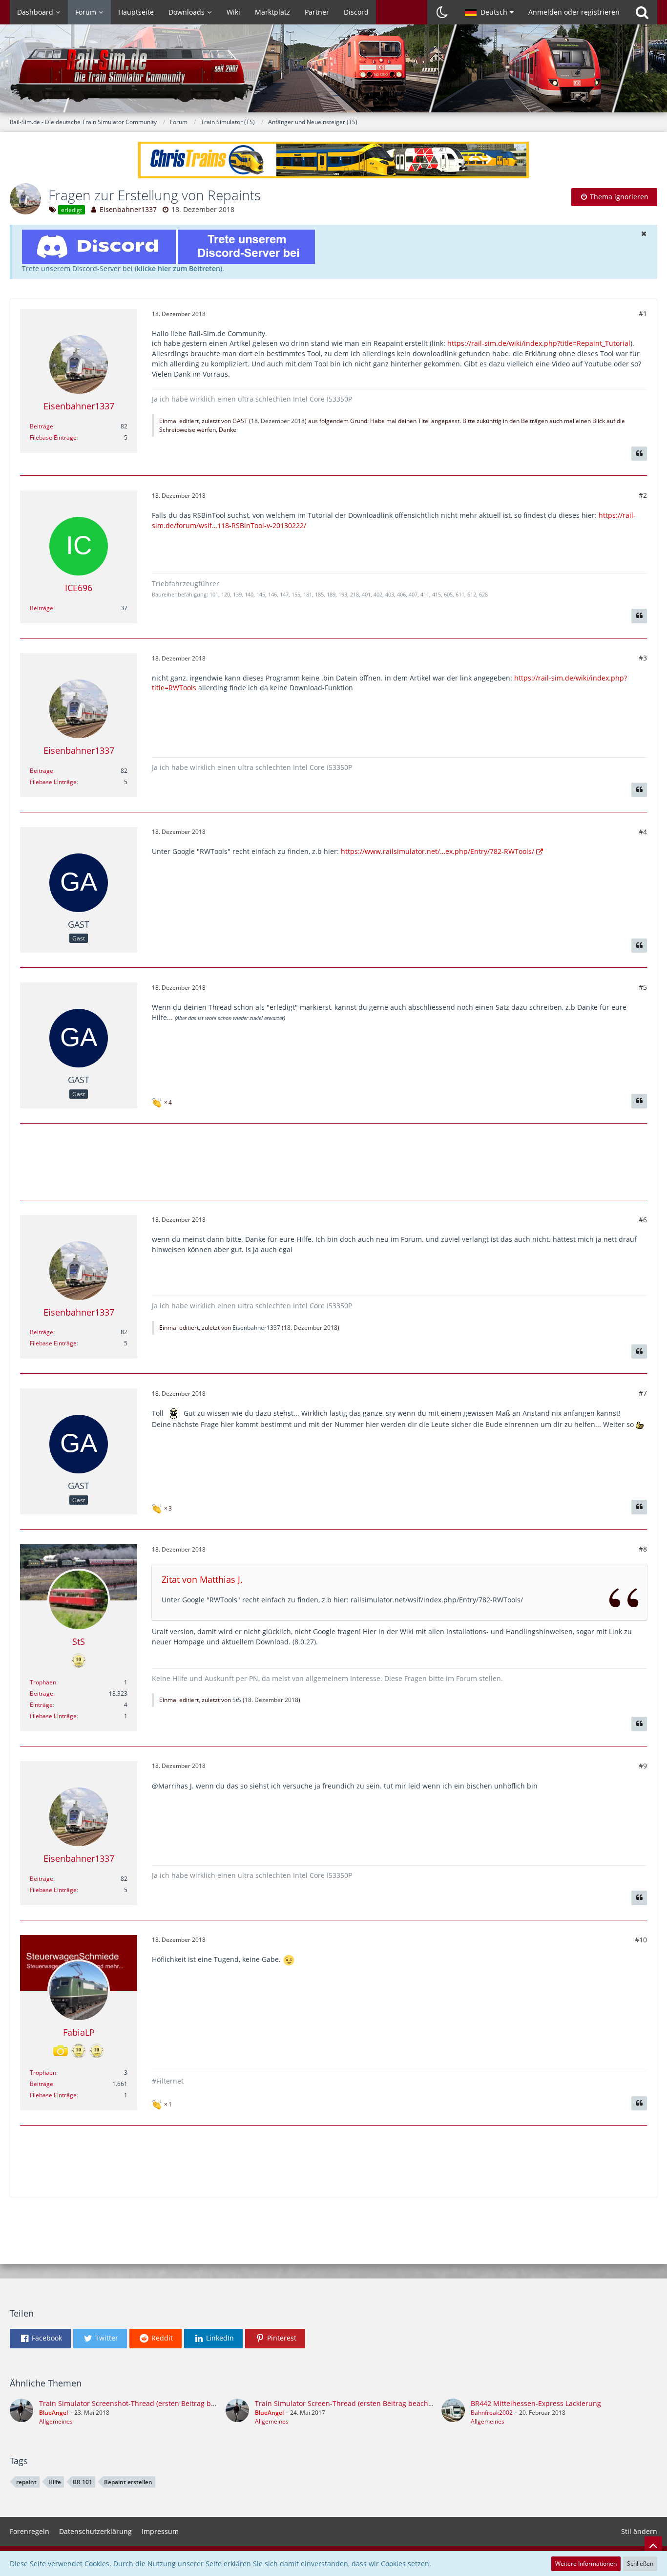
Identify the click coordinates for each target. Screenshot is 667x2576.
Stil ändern (639, 2531)
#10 (641, 1940)
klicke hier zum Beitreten (178, 268)
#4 (643, 832)
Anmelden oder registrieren (574, 12)
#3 (643, 658)
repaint (26, 2482)
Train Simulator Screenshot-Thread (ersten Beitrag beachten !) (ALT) (150, 2403)
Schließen (640, 2564)
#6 (643, 1220)
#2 (643, 495)
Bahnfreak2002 (492, 2413)
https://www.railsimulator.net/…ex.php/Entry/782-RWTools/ (438, 851)
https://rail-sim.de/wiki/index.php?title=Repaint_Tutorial (539, 343)
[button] (489, 12)
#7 (643, 1393)
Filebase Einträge (53, 437)
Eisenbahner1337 (128, 209)
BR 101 (83, 2482)
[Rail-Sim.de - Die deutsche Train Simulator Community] (333, 73)
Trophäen (43, 1682)
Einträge (41, 1705)
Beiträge (42, 426)
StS (237, 1700)
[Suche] (642, 12)
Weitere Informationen (586, 2564)
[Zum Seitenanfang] (653, 2545)
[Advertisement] (333, 1160)
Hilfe (55, 2482)
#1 (643, 313)
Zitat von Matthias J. (202, 1579)
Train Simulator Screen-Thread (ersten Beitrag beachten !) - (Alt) (359, 2403)
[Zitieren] (639, 454)
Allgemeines (56, 2421)
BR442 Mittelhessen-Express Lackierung (536, 2403)
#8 (643, 1549)
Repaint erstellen (128, 2482)
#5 (643, 987)
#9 (643, 1766)
